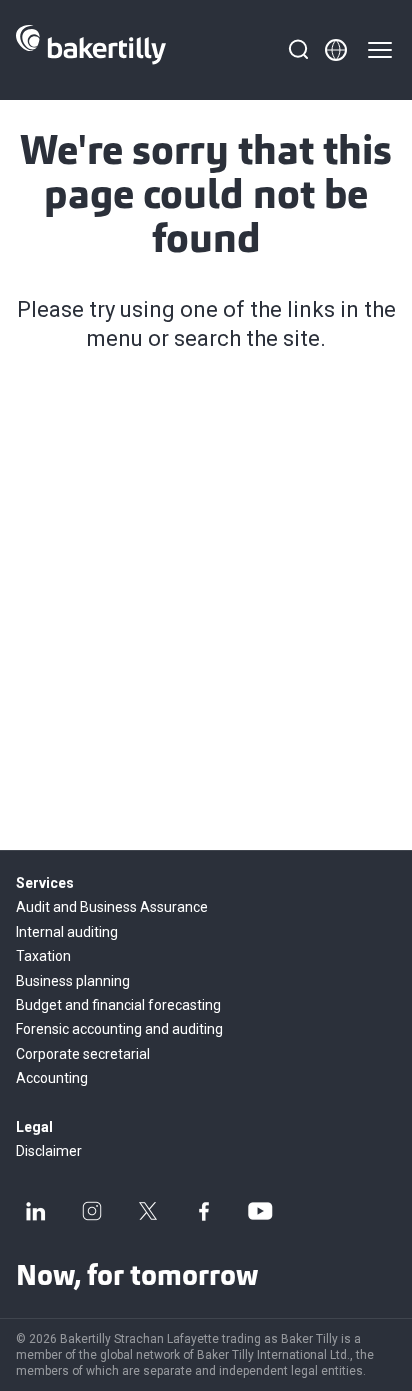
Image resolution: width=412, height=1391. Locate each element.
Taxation (43, 956)
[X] (148, 1211)
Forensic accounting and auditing (119, 1029)
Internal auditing (67, 932)
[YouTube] (260, 1211)
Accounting (52, 1078)
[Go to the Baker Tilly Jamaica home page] (91, 50)
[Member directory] (336, 50)
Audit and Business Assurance (112, 907)
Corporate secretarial (83, 1054)
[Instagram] (92, 1211)
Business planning (73, 981)
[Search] (298, 50)
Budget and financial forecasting (118, 1005)
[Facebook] (204, 1211)
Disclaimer (49, 1151)
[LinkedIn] (36, 1211)
